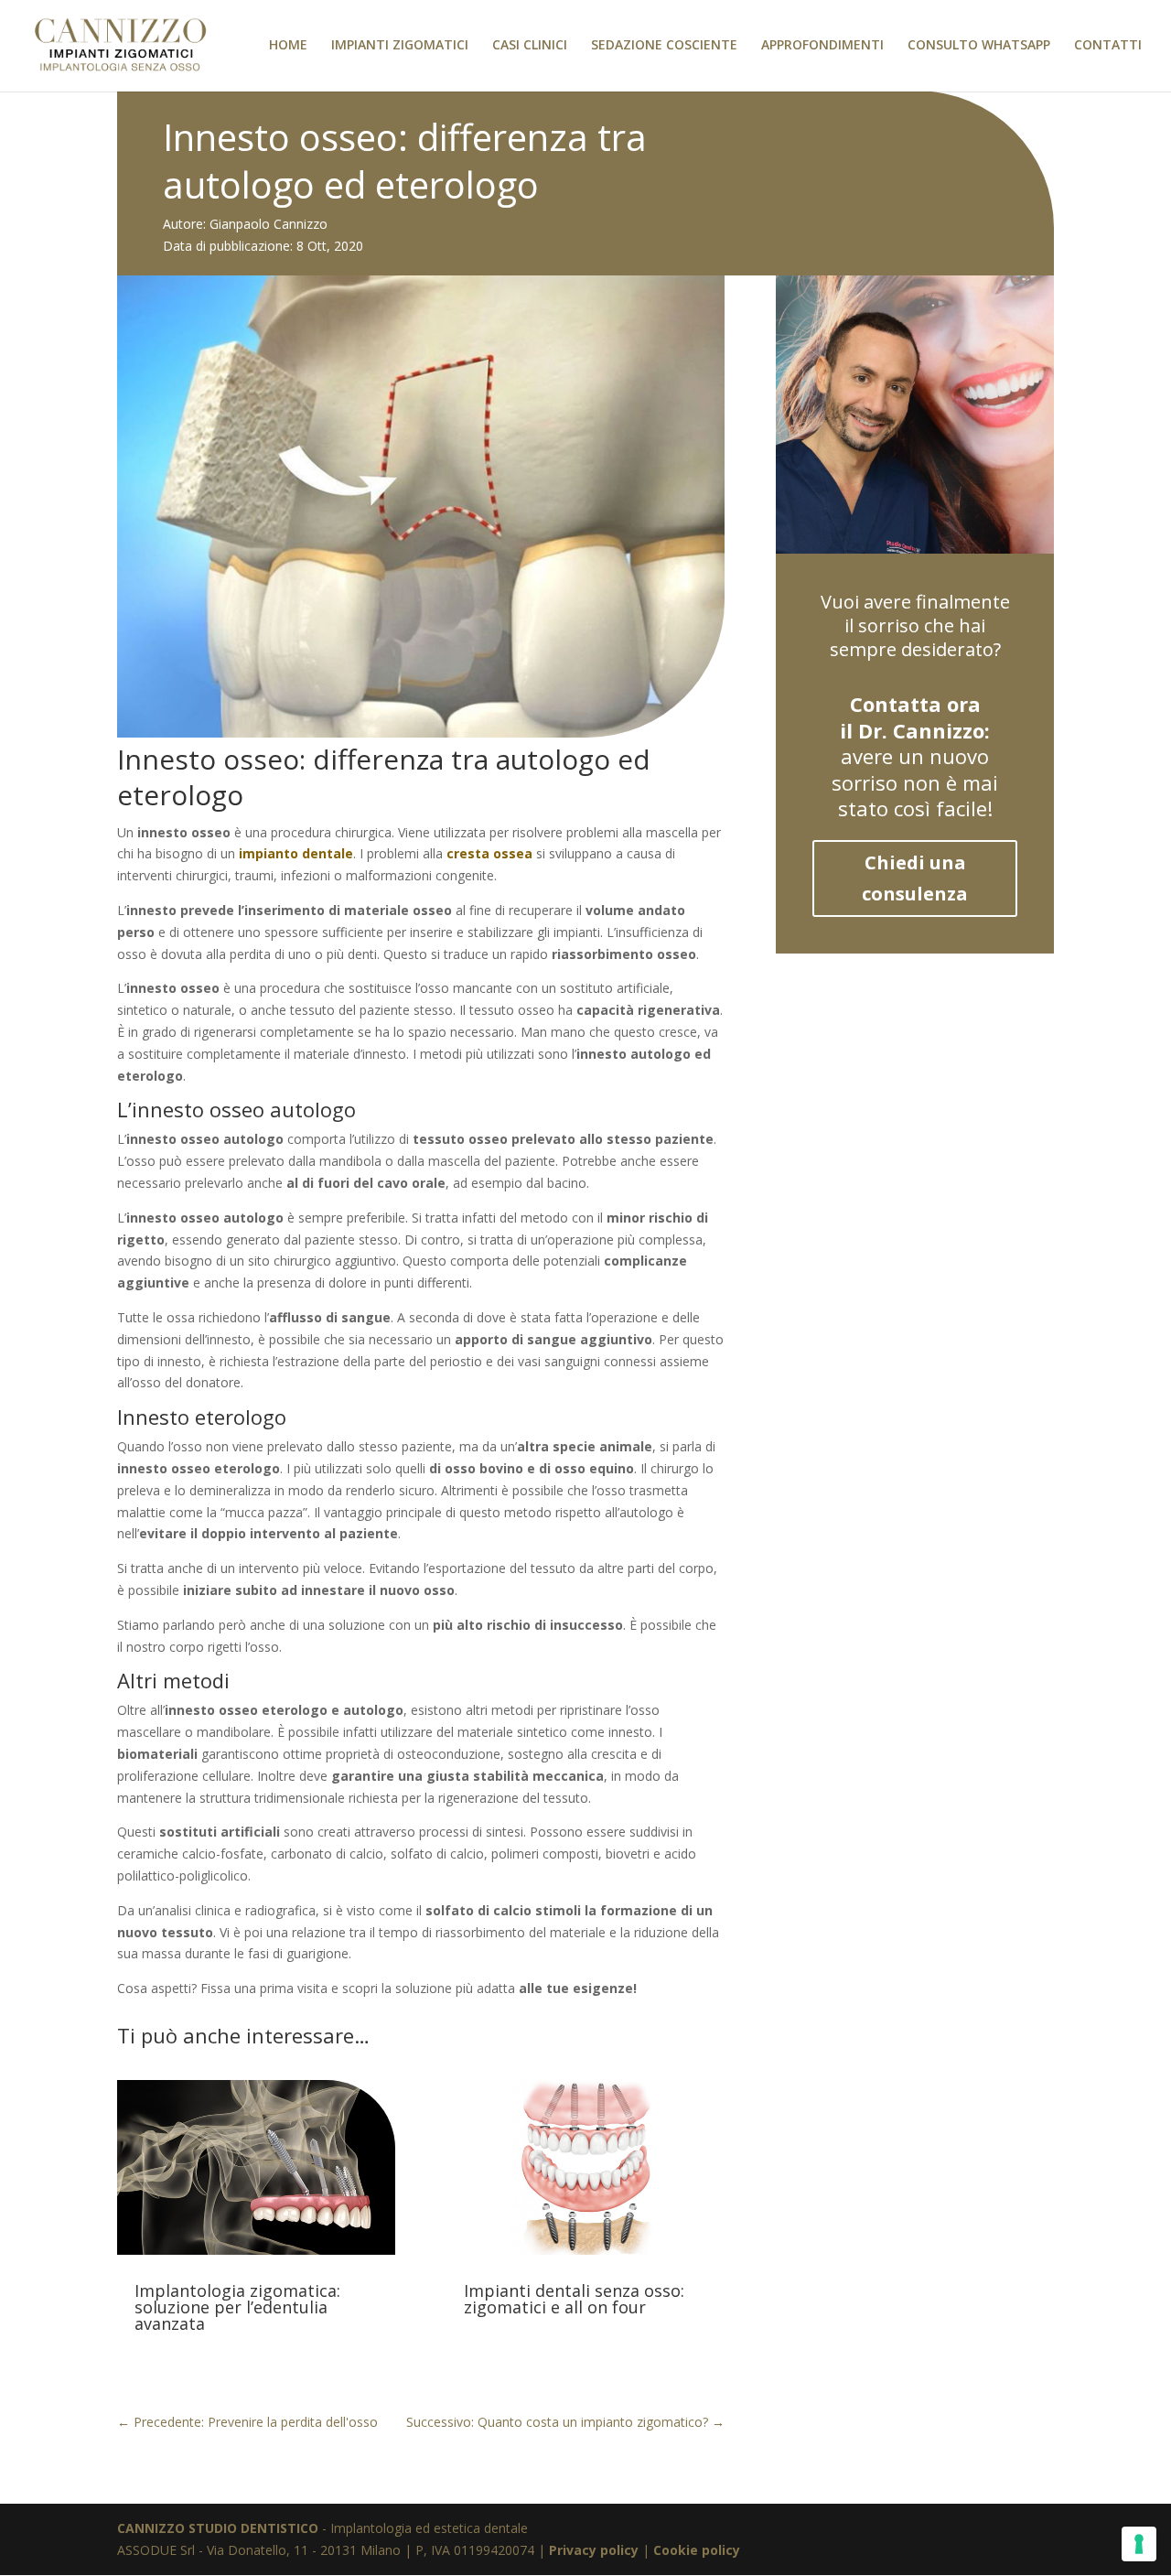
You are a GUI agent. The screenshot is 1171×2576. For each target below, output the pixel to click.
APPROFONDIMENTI (822, 46)
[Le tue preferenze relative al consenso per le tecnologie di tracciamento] (1139, 2544)
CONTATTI (1108, 46)
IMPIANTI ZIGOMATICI (400, 46)
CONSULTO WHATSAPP (979, 46)
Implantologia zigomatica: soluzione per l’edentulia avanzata (237, 2307)
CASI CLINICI (530, 46)
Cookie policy (697, 2550)
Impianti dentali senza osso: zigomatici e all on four (574, 2299)
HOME (288, 46)
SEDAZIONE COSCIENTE (664, 46)
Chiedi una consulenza (915, 878)
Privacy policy (594, 2550)
